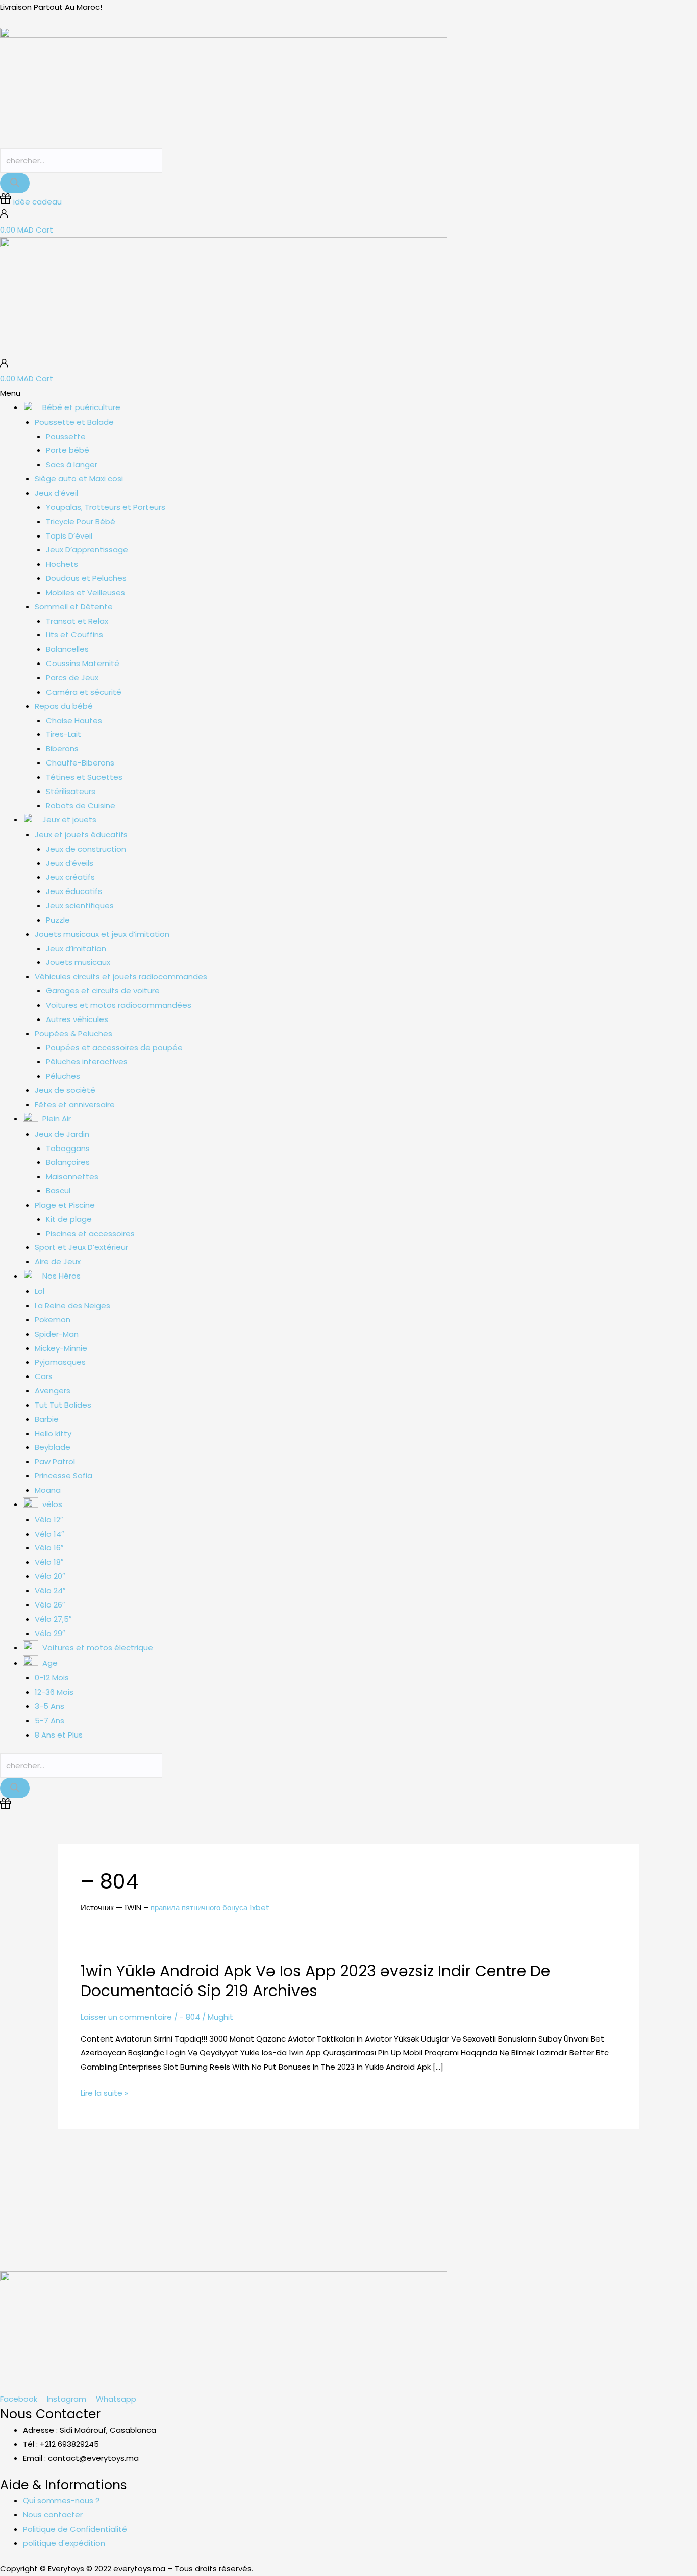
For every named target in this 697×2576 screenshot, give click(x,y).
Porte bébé (68, 450)
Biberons (62, 748)
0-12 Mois (52, 1678)
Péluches (63, 1076)
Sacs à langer (72, 464)
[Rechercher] (15, 183)
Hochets (62, 564)
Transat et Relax (77, 621)
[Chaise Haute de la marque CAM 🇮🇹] (305, 2180)
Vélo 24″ (50, 1590)
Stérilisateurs (71, 791)
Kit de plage (69, 1219)
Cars (44, 1376)
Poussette (66, 436)
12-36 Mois (54, 1692)
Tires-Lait (64, 734)
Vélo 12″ (49, 1520)
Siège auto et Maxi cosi (79, 479)
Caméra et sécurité (84, 692)
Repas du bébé (64, 706)
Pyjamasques (60, 1362)
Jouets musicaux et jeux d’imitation (102, 934)
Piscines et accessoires (90, 1233)
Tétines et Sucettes (84, 777)
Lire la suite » (104, 2093)
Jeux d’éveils (70, 863)
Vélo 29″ (50, 1633)
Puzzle (58, 920)
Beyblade (53, 1447)
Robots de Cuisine (81, 806)
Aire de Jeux (58, 1261)
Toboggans (68, 1148)
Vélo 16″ (49, 1548)
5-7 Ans (49, 1720)
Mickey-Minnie (61, 1348)
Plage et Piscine (65, 1205)
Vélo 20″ (50, 1576)
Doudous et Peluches (86, 578)
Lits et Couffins (74, 635)
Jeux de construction (86, 849)
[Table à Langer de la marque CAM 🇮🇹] (392, 2180)
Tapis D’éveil (69, 536)
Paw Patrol (55, 1461)
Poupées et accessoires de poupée (114, 1047)
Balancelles (67, 649)
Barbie (47, 1419)
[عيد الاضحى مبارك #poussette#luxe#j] (131, 2180)
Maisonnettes (72, 1176)
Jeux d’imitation (76, 948)
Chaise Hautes (74, 720)
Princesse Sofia (64, 1476)
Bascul (58, 1191)
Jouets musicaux (78, 962)
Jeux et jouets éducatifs (81, 835)
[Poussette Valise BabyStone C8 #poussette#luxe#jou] (44, 2187)
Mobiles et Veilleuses (85, 592)
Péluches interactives (87, 1062)
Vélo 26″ (50, 1605)
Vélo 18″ (49, 1562)
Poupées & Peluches (73, 1034)
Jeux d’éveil (56, 493)
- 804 (190, 2017)
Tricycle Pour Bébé (81, 521)
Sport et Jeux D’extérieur (81, 1247)
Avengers (53, 1391)
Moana (48, 1490)
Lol (40, 1291)
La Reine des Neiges (72, 1305)
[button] (348, 393)
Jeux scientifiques (80, 906)
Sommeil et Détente (74, 607)
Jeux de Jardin (62, 1134)
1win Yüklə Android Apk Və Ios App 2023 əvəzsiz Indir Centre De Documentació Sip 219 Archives (315, 1981)
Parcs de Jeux (72, 678)
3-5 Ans (49, 1706)
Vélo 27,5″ (53, 1619)
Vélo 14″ (49, 1534)
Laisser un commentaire (126, 2017)
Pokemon (53, 1320)
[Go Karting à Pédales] (653, 2180)
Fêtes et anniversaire (75, 1104)
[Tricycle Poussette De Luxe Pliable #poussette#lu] (218, 2187)
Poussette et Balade (74, 422)
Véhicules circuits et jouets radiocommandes (121, 976)
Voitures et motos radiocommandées (119, 1005)
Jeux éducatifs (74, 891)
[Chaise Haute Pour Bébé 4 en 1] (479, 2180)
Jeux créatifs (70, 877)
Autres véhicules (77, 1019)
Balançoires (68, 1162)
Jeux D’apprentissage (87, 550)
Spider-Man (57, 1334)
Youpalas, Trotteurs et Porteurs (106, 507)
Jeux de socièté (65, 1090)
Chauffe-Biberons (80, 763)
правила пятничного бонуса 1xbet (210, 1908)
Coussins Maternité (83, 663)
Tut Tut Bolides (63, 1405)
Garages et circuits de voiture (103, 991)
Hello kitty (53, 1433)
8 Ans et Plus (59, 1735)
